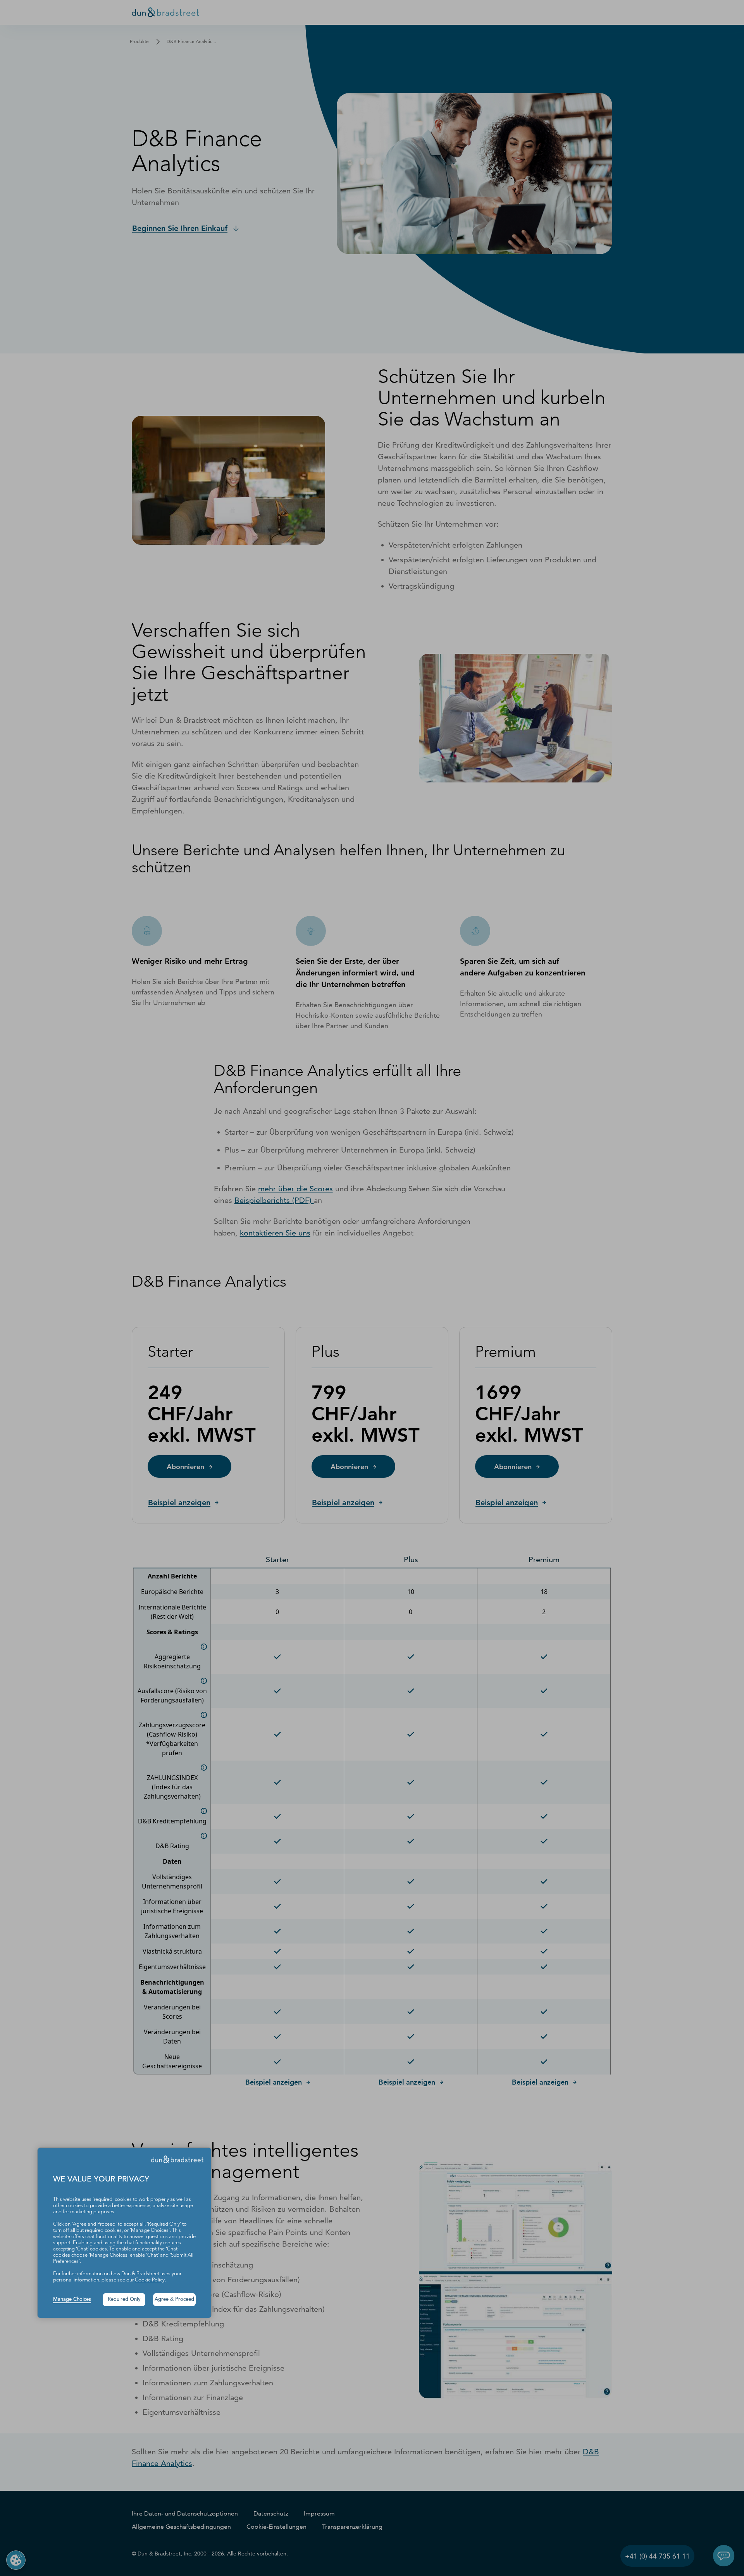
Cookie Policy (150, 2280)
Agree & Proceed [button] (174, 2299)
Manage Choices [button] (72, 2299)
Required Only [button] (124, 2299)
